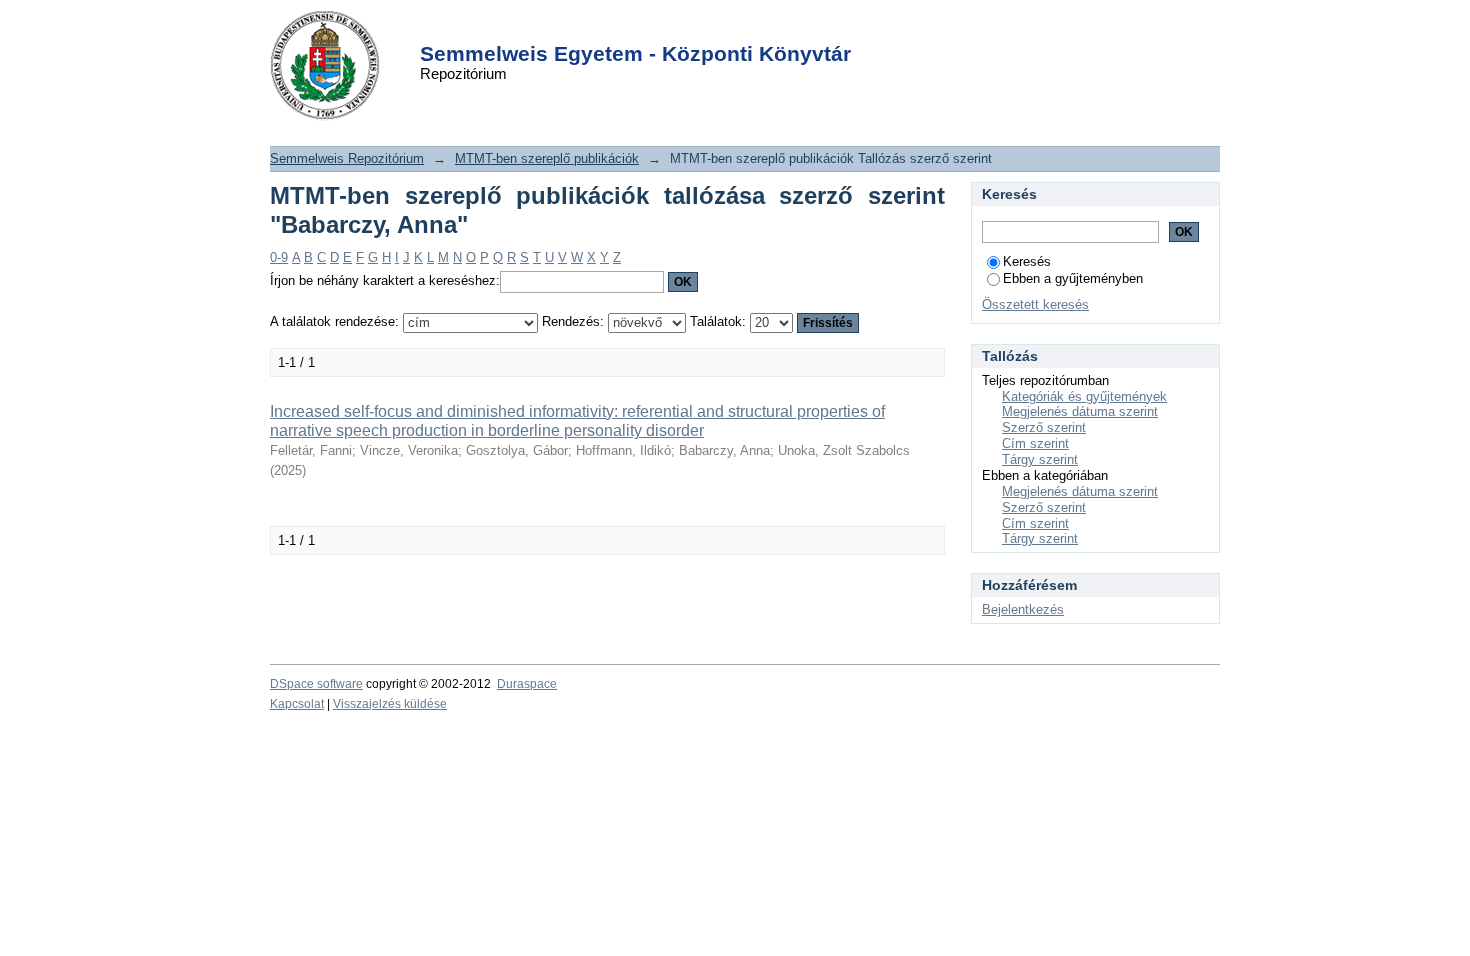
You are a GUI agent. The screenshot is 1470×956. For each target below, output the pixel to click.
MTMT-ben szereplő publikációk (547, 158)
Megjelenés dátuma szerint (1080, 411)
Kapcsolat (297, 704)
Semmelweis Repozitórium (347, 158)
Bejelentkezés (1023, 609)
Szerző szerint (1044, 427)
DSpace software (316, 684)
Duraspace (527, 684)
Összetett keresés (1035, 304)
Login (699, 28)
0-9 (279, 257)
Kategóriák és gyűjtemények (1084, 396)
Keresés (1027, 261)
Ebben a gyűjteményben (1073, 278)
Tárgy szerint (1040, 459)
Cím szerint (1035, 443)
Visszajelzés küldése (390, 704)
